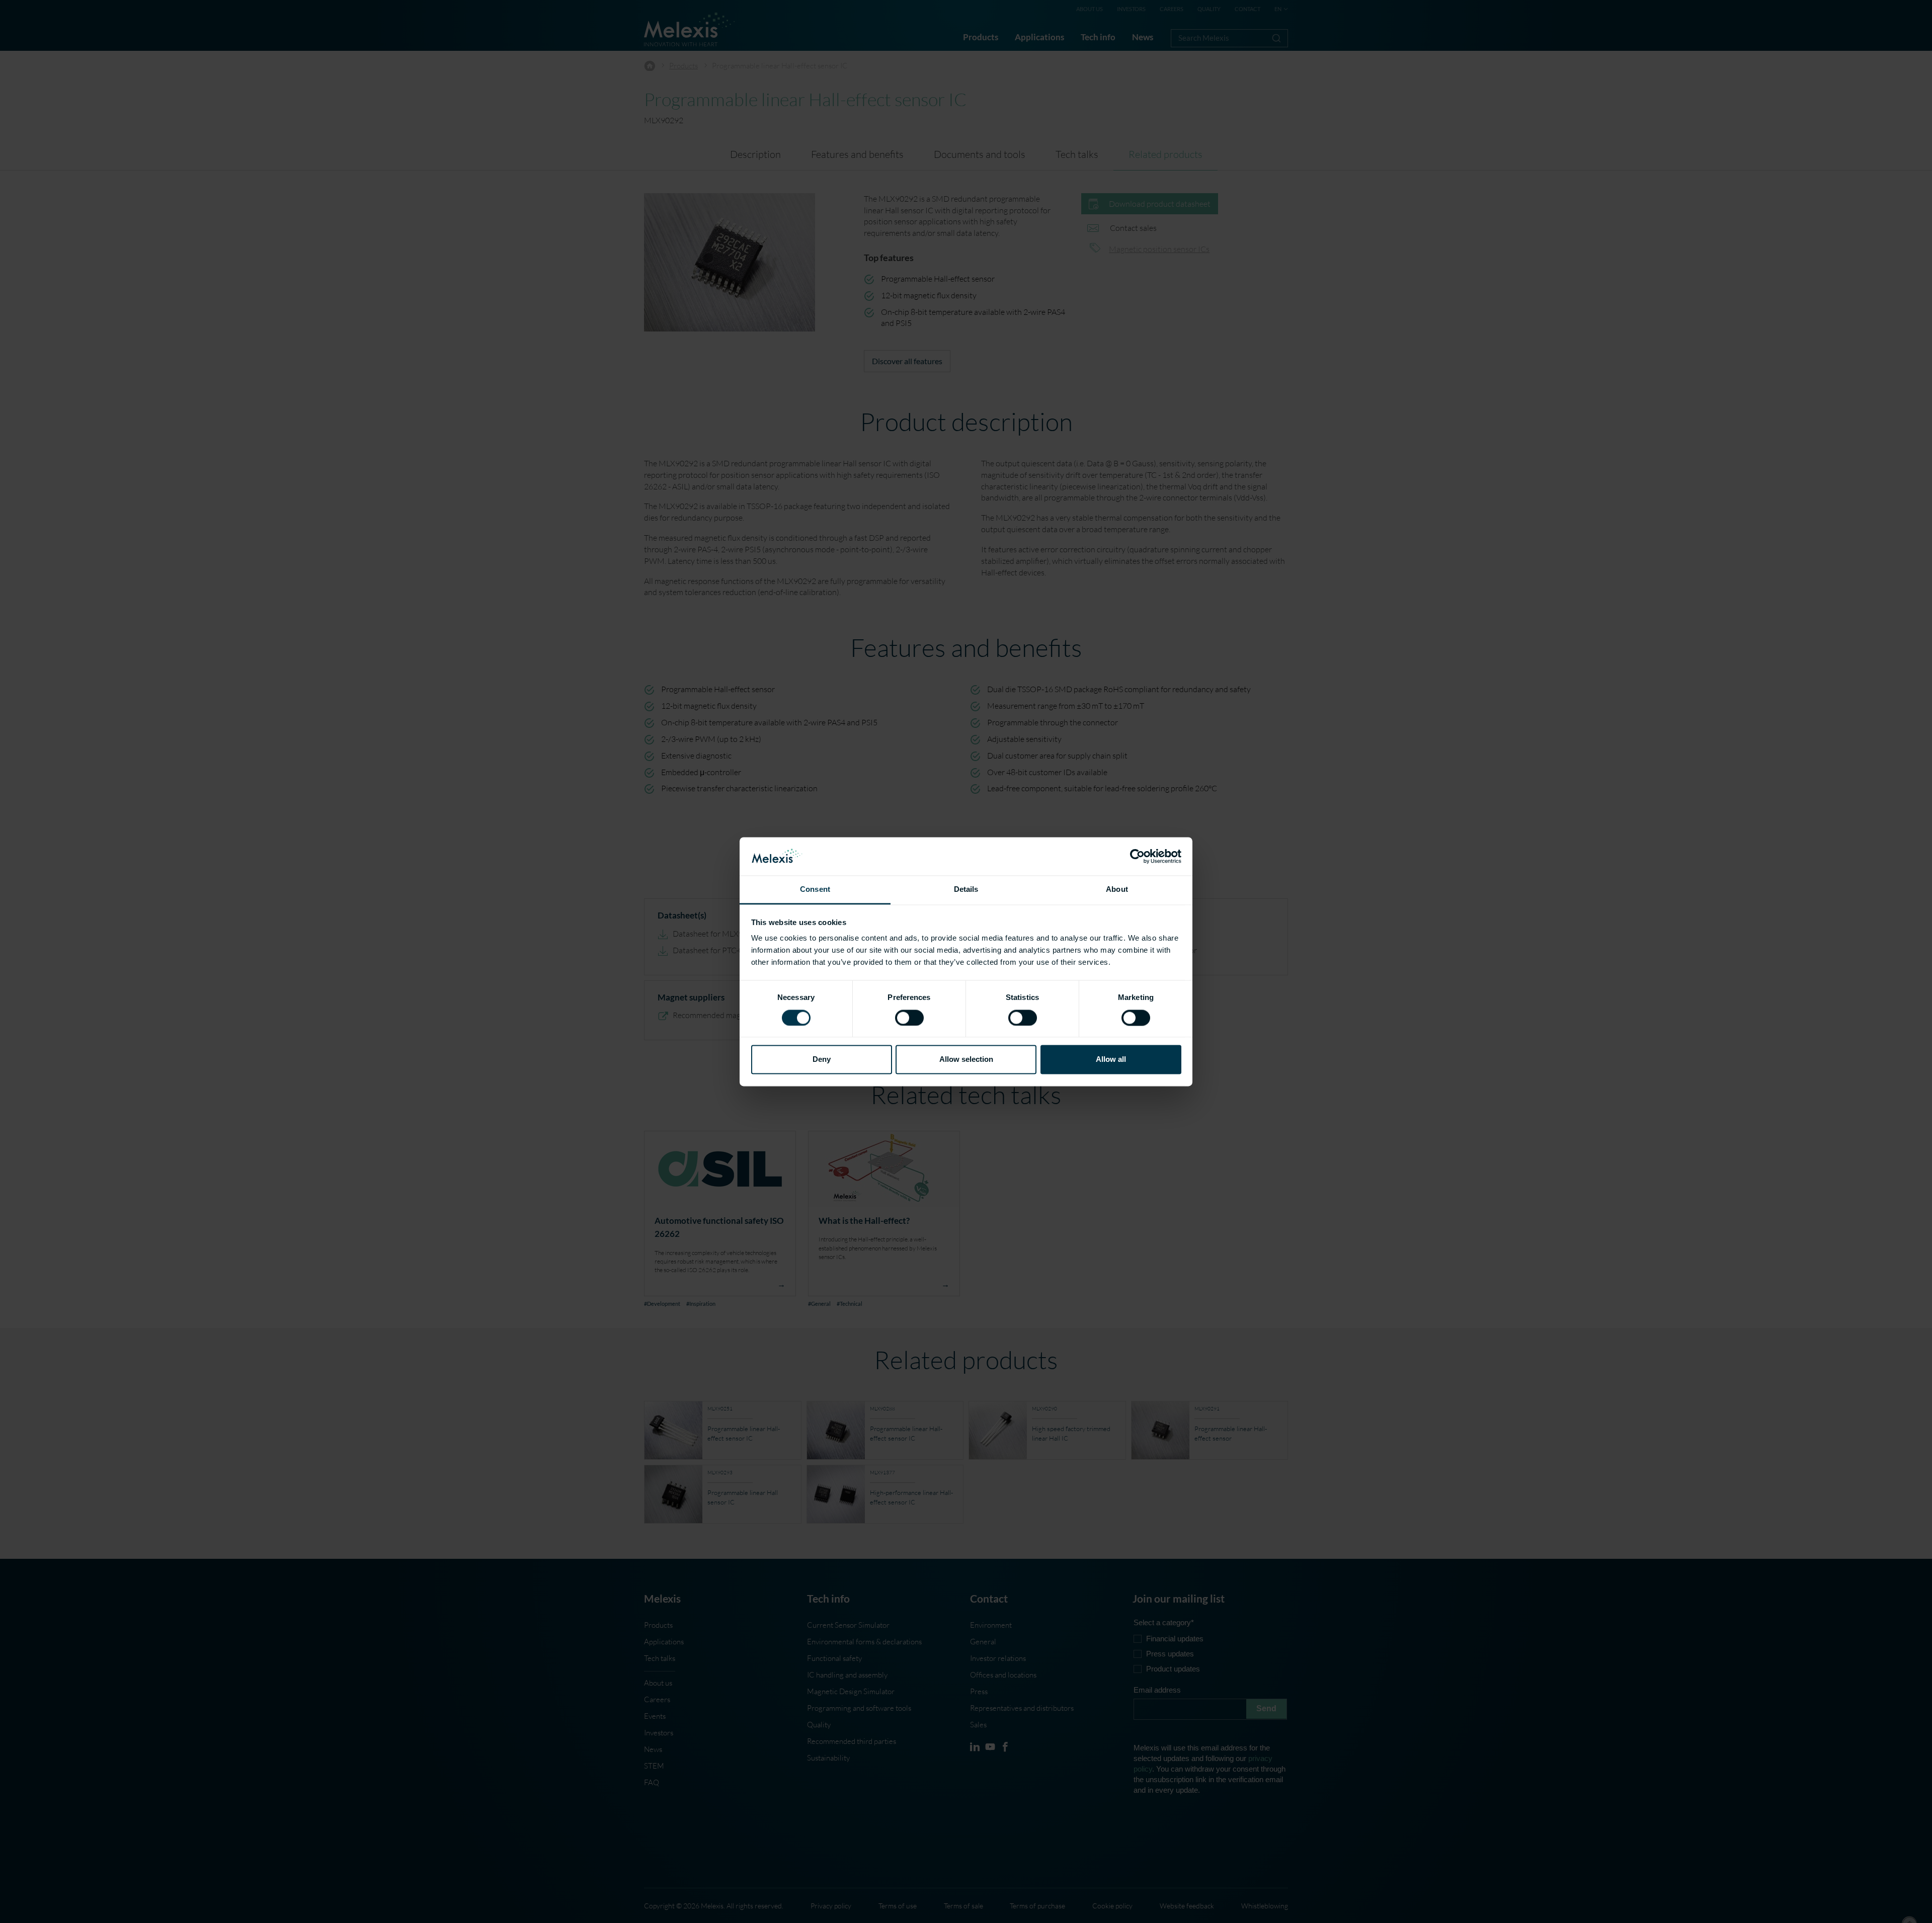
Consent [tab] (815, 890)
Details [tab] (966, 890)
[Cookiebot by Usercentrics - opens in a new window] (1137, 856)
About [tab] (1117, 890)
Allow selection (966, 1060)
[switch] (909, 1018)
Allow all (1111, 1060)
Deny (822, 1060)
